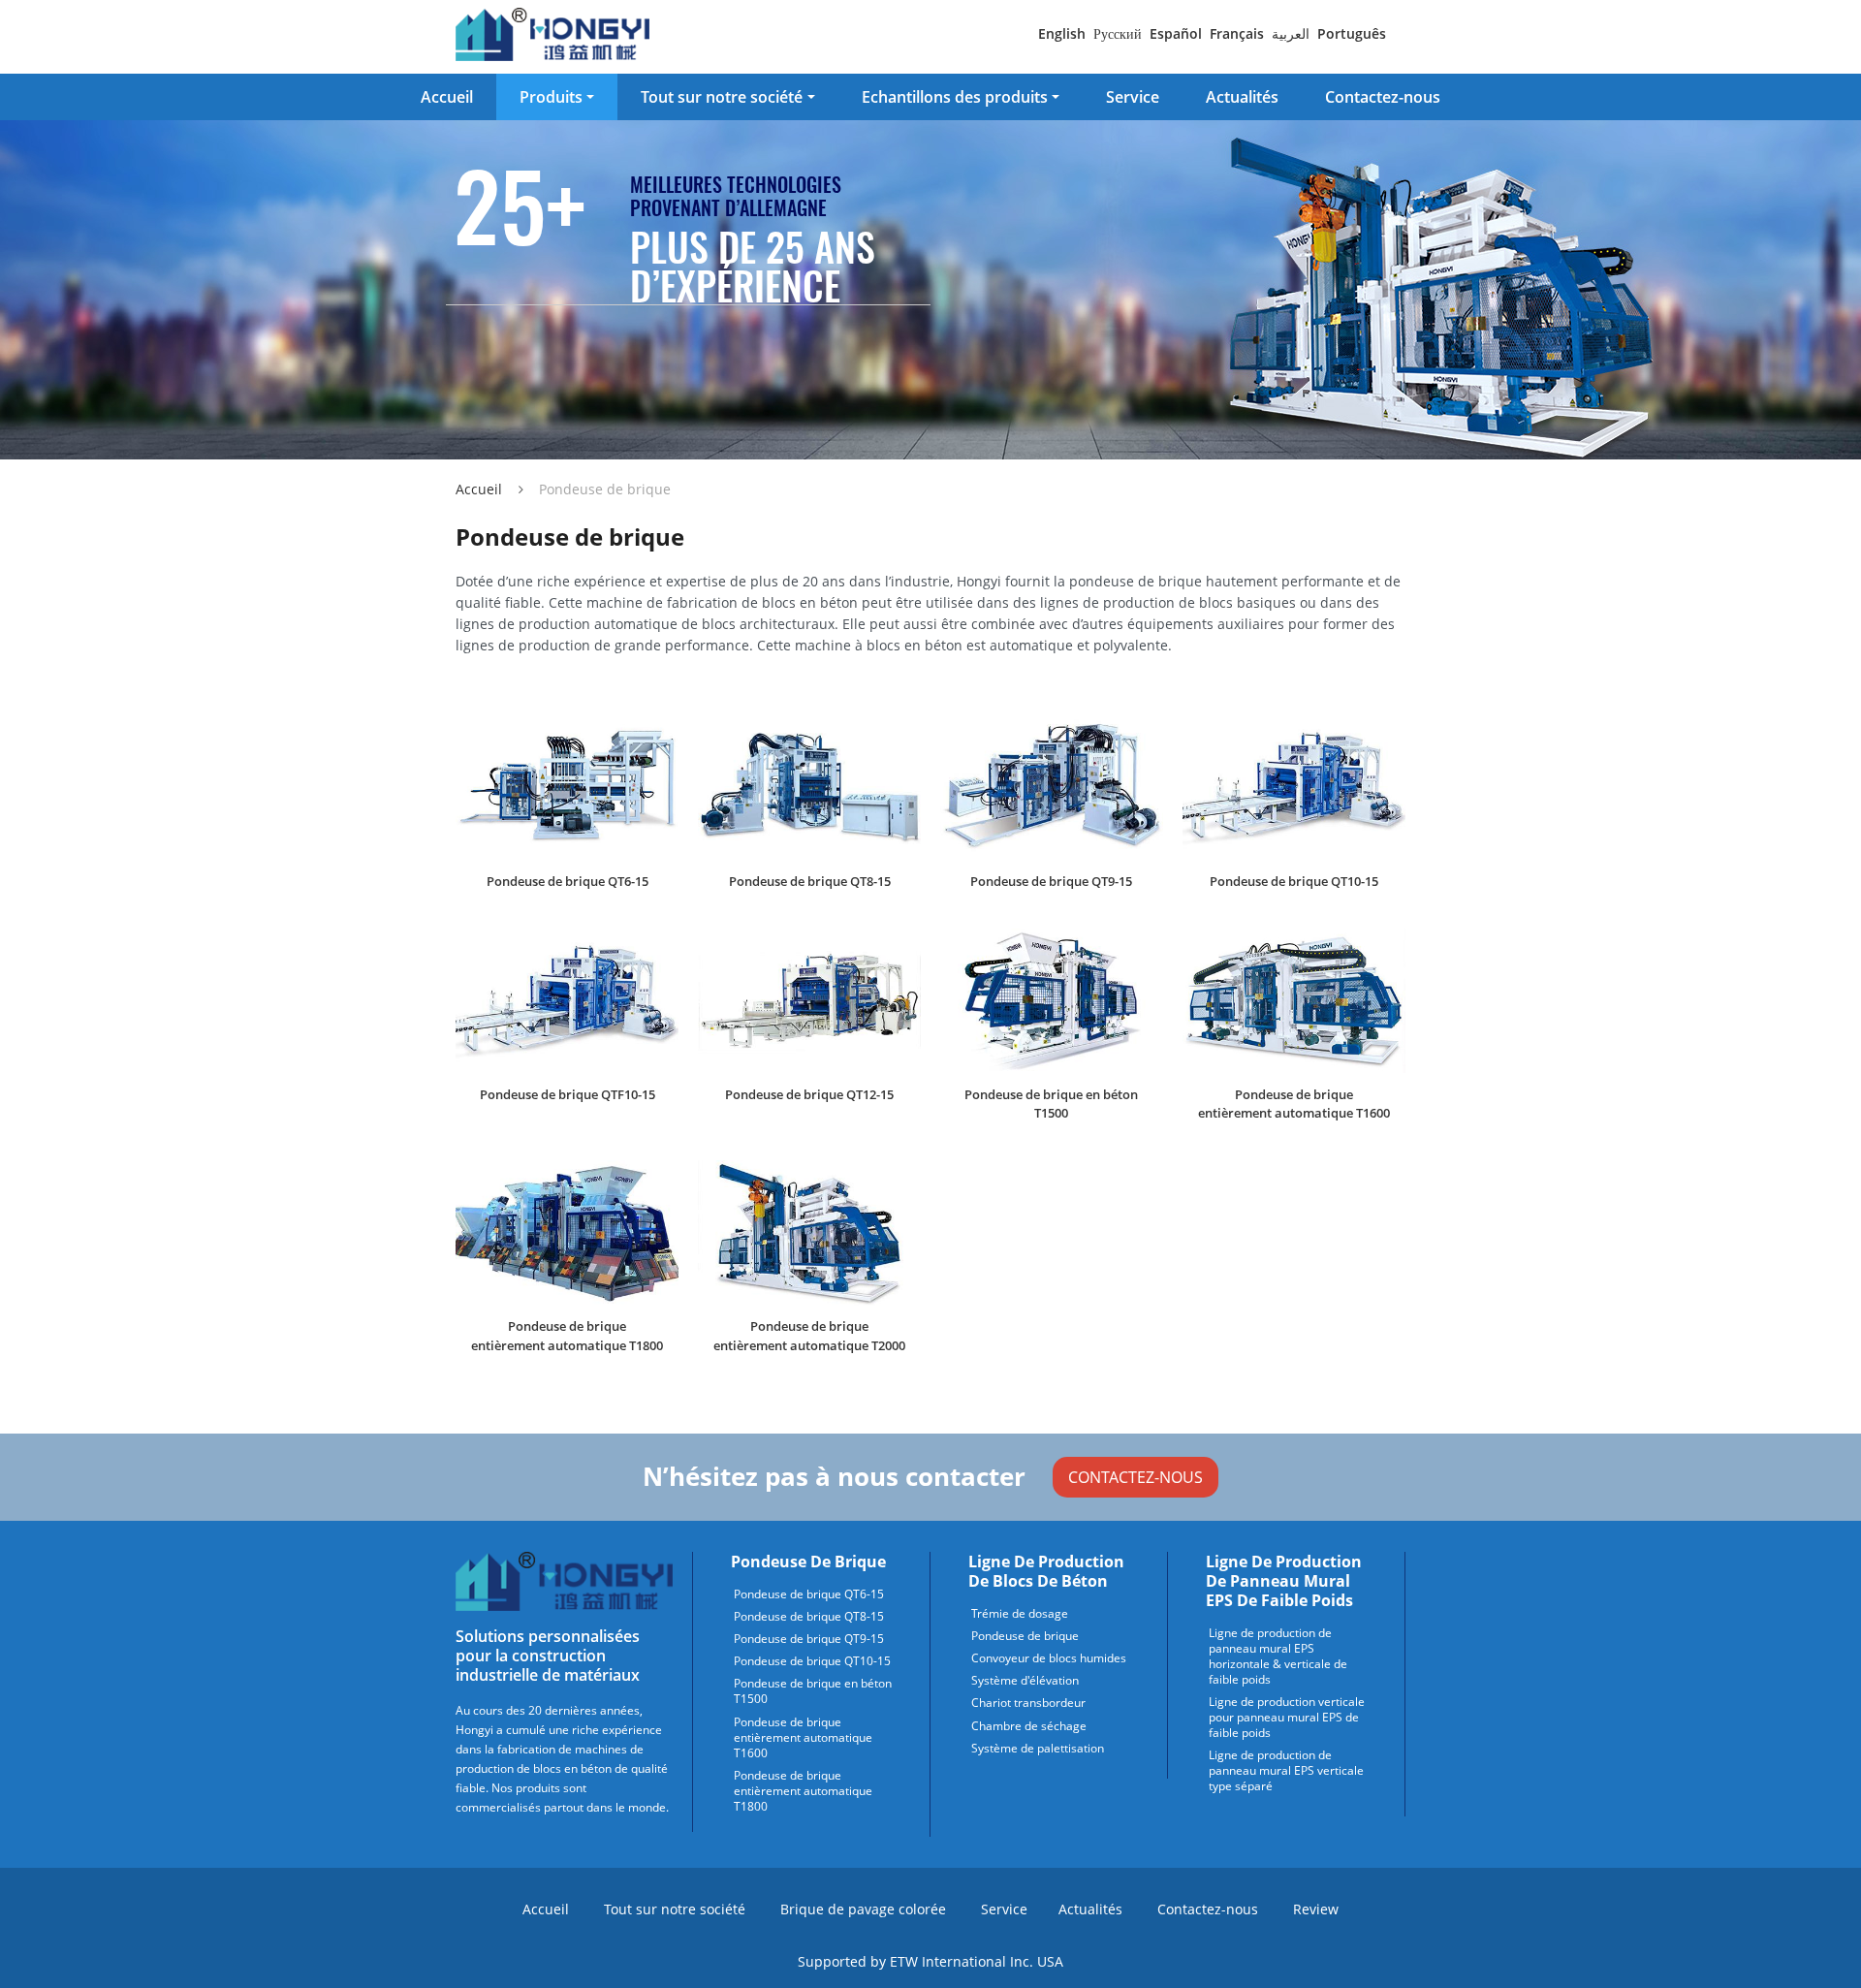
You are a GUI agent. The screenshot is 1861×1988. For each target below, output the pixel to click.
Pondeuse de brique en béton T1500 (1051, 1104)
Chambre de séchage (1029, 1726)
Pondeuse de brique (808, 1562)
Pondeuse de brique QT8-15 (810, 881)
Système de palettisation (1038, 1749)
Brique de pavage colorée (863, 1909)
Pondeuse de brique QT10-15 (1294, 881)
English (1062, 33)
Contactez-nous (1383, 97)
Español (1176, 33)
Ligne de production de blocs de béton (1046, 1571)
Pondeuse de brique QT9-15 (1051, 881)
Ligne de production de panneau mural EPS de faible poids (1284, 1581)
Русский (1118, 33)
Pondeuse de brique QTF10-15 (568, 1094)
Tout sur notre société (675, 1909)
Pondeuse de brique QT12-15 (809, 1094)
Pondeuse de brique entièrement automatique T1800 (567, 1335)
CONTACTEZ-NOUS (1136, 1477)
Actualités (1242, 97)
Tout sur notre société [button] (722, 97)
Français (1237, 33)
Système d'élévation (1025, 1681)
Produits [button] (551, 97)
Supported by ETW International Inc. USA (930, 1961)
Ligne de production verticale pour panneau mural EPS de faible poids (1287, 1718)
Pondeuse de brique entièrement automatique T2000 (809, 1335)
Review (1316, 1909)
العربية (1291, 33)
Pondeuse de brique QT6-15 (568, 881)
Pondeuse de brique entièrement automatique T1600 (1294, 1104)
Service (1133, 97)
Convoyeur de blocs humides (1049, 1658)
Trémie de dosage (1020, 1614)
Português (1352, 33)
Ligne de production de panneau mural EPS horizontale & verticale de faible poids (1278, 1657)
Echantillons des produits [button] (955, 97)
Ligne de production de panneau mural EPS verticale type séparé (1286, 1771)
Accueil (447, 97)
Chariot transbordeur (1028, 1703)
